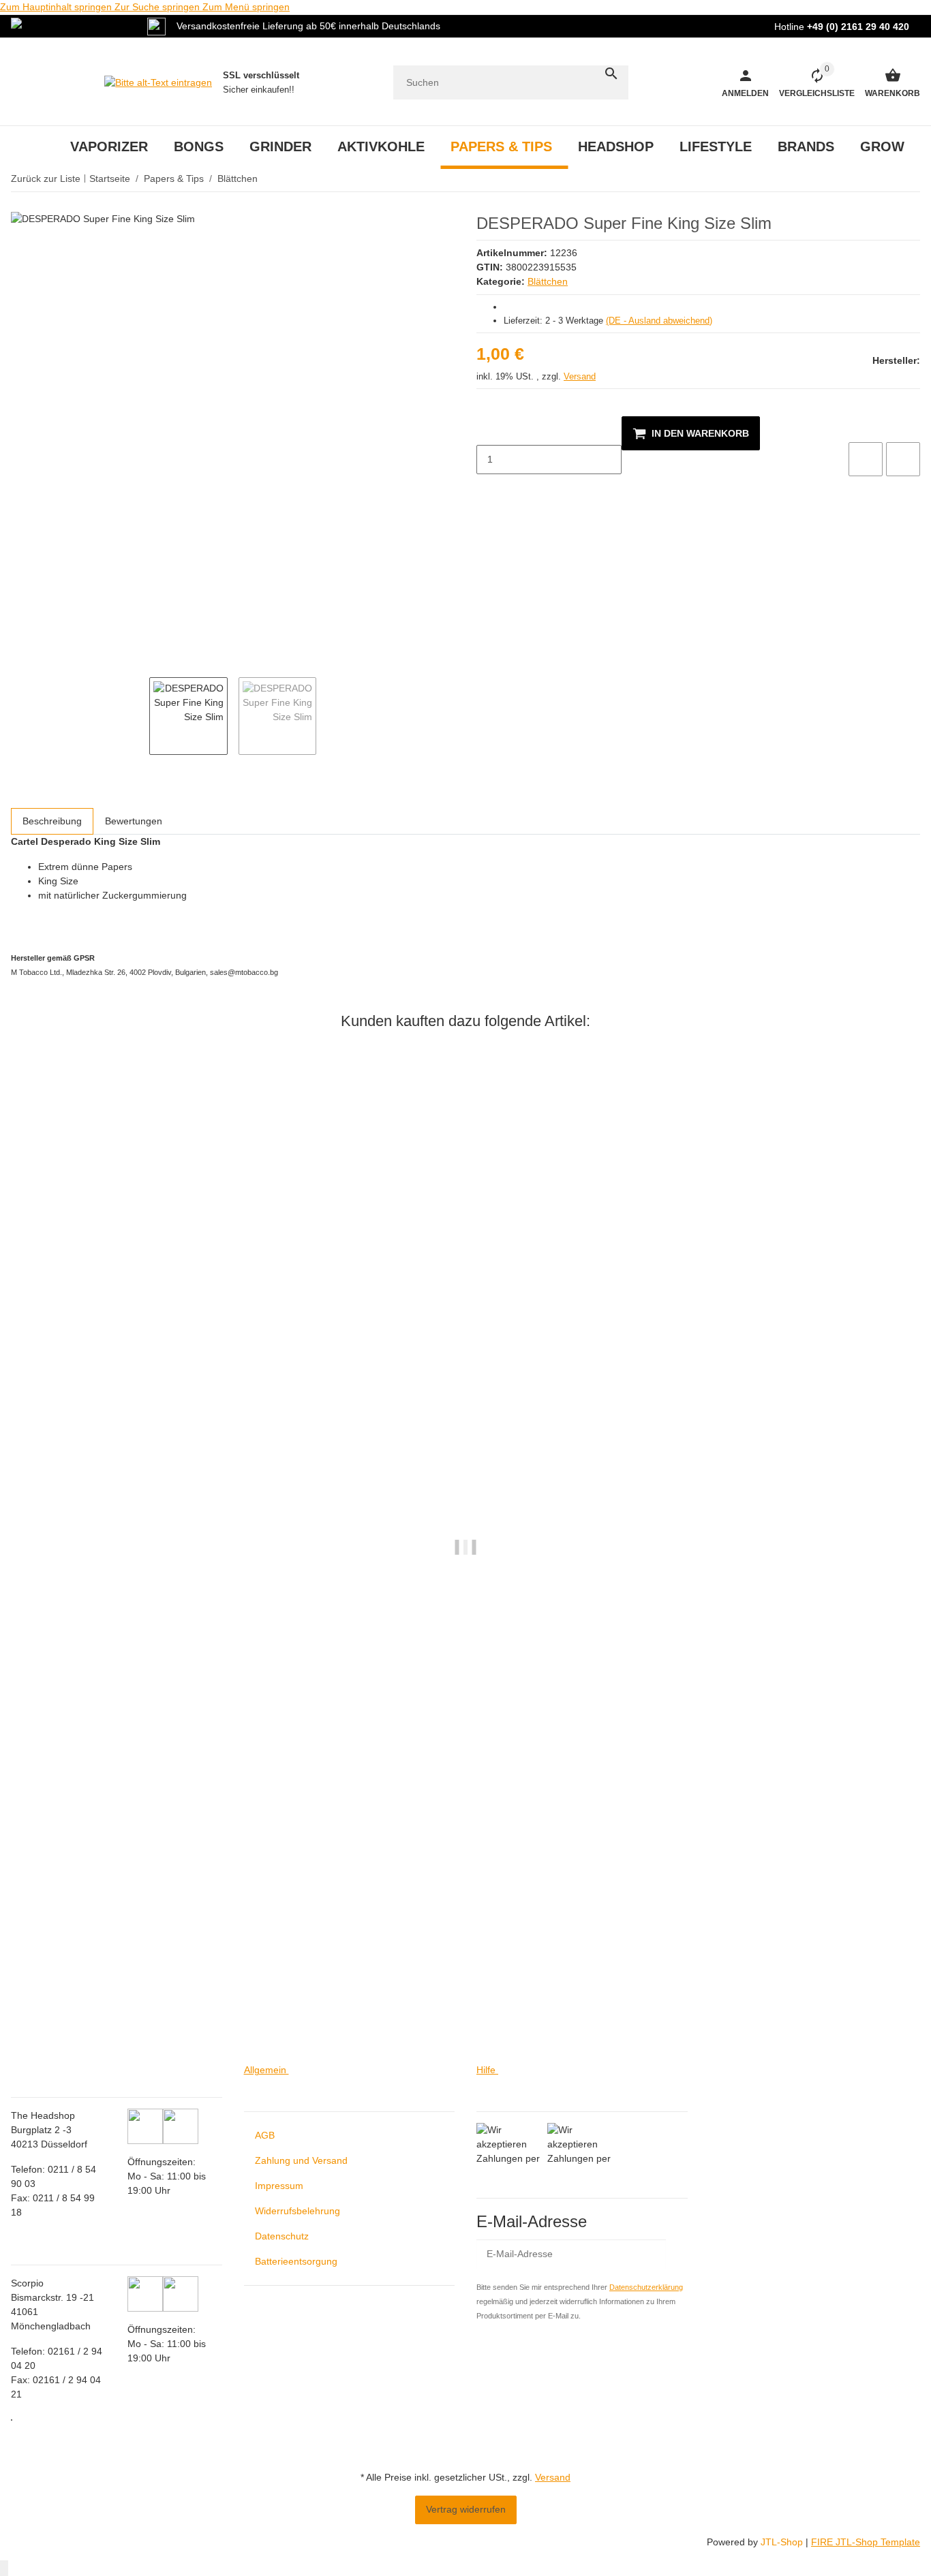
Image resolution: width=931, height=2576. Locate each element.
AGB (265, 2135)
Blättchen (548, 281)
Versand (580, 376)
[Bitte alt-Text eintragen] (158, 82)
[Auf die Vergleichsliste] (866, 459)
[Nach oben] (4, 2568)
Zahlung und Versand (301, 2160)
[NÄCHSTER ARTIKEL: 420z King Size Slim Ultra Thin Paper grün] (911, 179)
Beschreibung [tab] (52, 821)
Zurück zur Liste (46, 179)
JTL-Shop (783, 2542)
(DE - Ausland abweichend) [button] (659, 321)
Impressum (279, 2186)
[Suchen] (611, 74)
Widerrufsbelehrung (297, 2211)
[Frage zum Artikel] (903, 459)
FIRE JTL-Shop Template (866, 2542)
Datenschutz (282, 2236)
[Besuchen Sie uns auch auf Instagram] (12, 2420)
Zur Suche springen (158, 7)
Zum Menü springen (246, 7)
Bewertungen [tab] (134, 821)
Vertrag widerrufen (466, 2509)
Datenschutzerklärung (646, 2287)
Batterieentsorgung (296, 2261)
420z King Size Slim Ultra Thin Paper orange (110, 2009)
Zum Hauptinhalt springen (57, 7)
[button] (812, 82)
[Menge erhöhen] (487, 488)
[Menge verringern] (487, 431)
